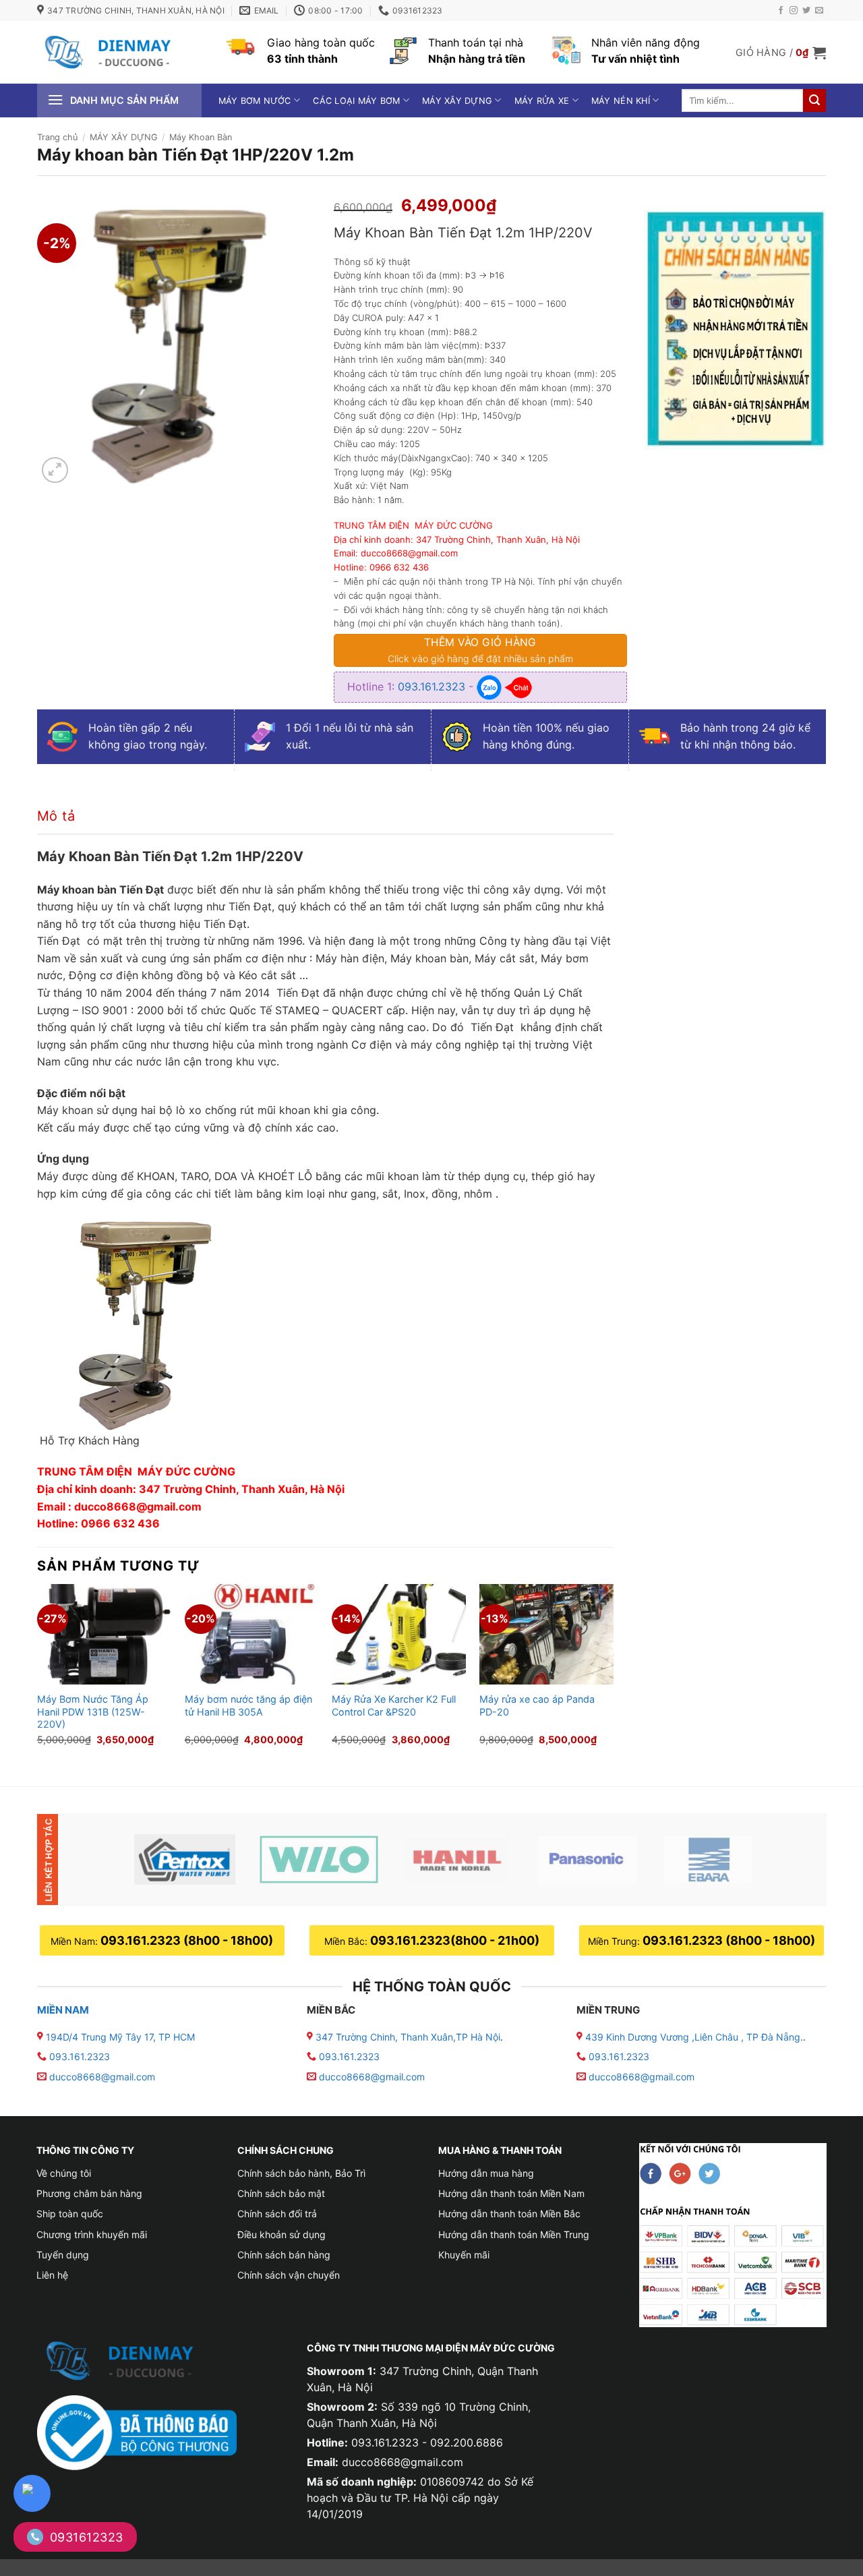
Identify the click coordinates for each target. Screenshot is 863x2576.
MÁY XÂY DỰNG (124, 137)
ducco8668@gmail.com (102, 2077)
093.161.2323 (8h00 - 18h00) (187, 1940)
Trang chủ (57, 137)
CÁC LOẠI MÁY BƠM (356, 101)
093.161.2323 (433, 686)
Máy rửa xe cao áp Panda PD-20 (537, 1705)
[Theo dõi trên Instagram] (794, 11)
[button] (781, 53)
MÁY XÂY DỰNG (457, 101)
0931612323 (87, 2537)
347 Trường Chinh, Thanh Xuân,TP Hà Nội (407, 2037)
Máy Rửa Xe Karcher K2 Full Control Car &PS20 (394, 1705)
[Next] (613, 1674)
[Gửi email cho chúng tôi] (819, 11)
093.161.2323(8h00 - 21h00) (455, 1940)
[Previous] (38, 1674)
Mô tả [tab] (56, 816)
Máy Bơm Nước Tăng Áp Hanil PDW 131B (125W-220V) (93, 1711)
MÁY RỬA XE (542, 101)
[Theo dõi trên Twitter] (806, 11)
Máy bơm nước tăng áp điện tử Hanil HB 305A (248, 1705)
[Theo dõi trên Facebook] (781, 11)
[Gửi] (814, 100)
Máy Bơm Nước (255, 101)
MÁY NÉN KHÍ (621, 101)
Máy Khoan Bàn (201, 137)
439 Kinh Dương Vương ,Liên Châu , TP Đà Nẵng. (693, 2037)
